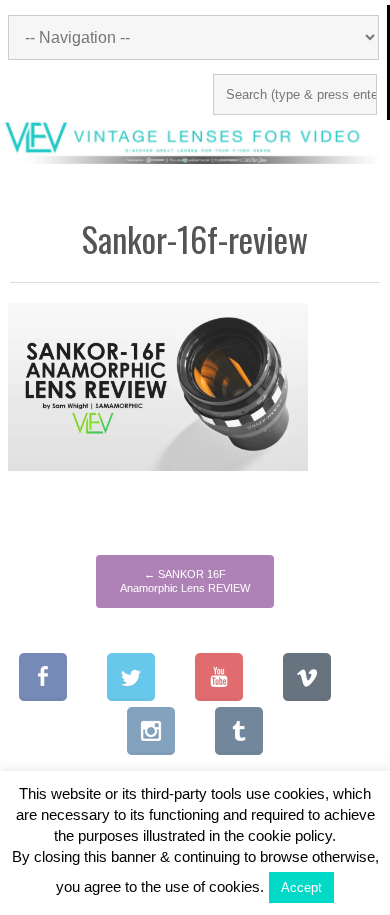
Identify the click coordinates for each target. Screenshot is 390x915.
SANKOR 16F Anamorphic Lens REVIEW (185, 581)
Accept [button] (301, 887)
